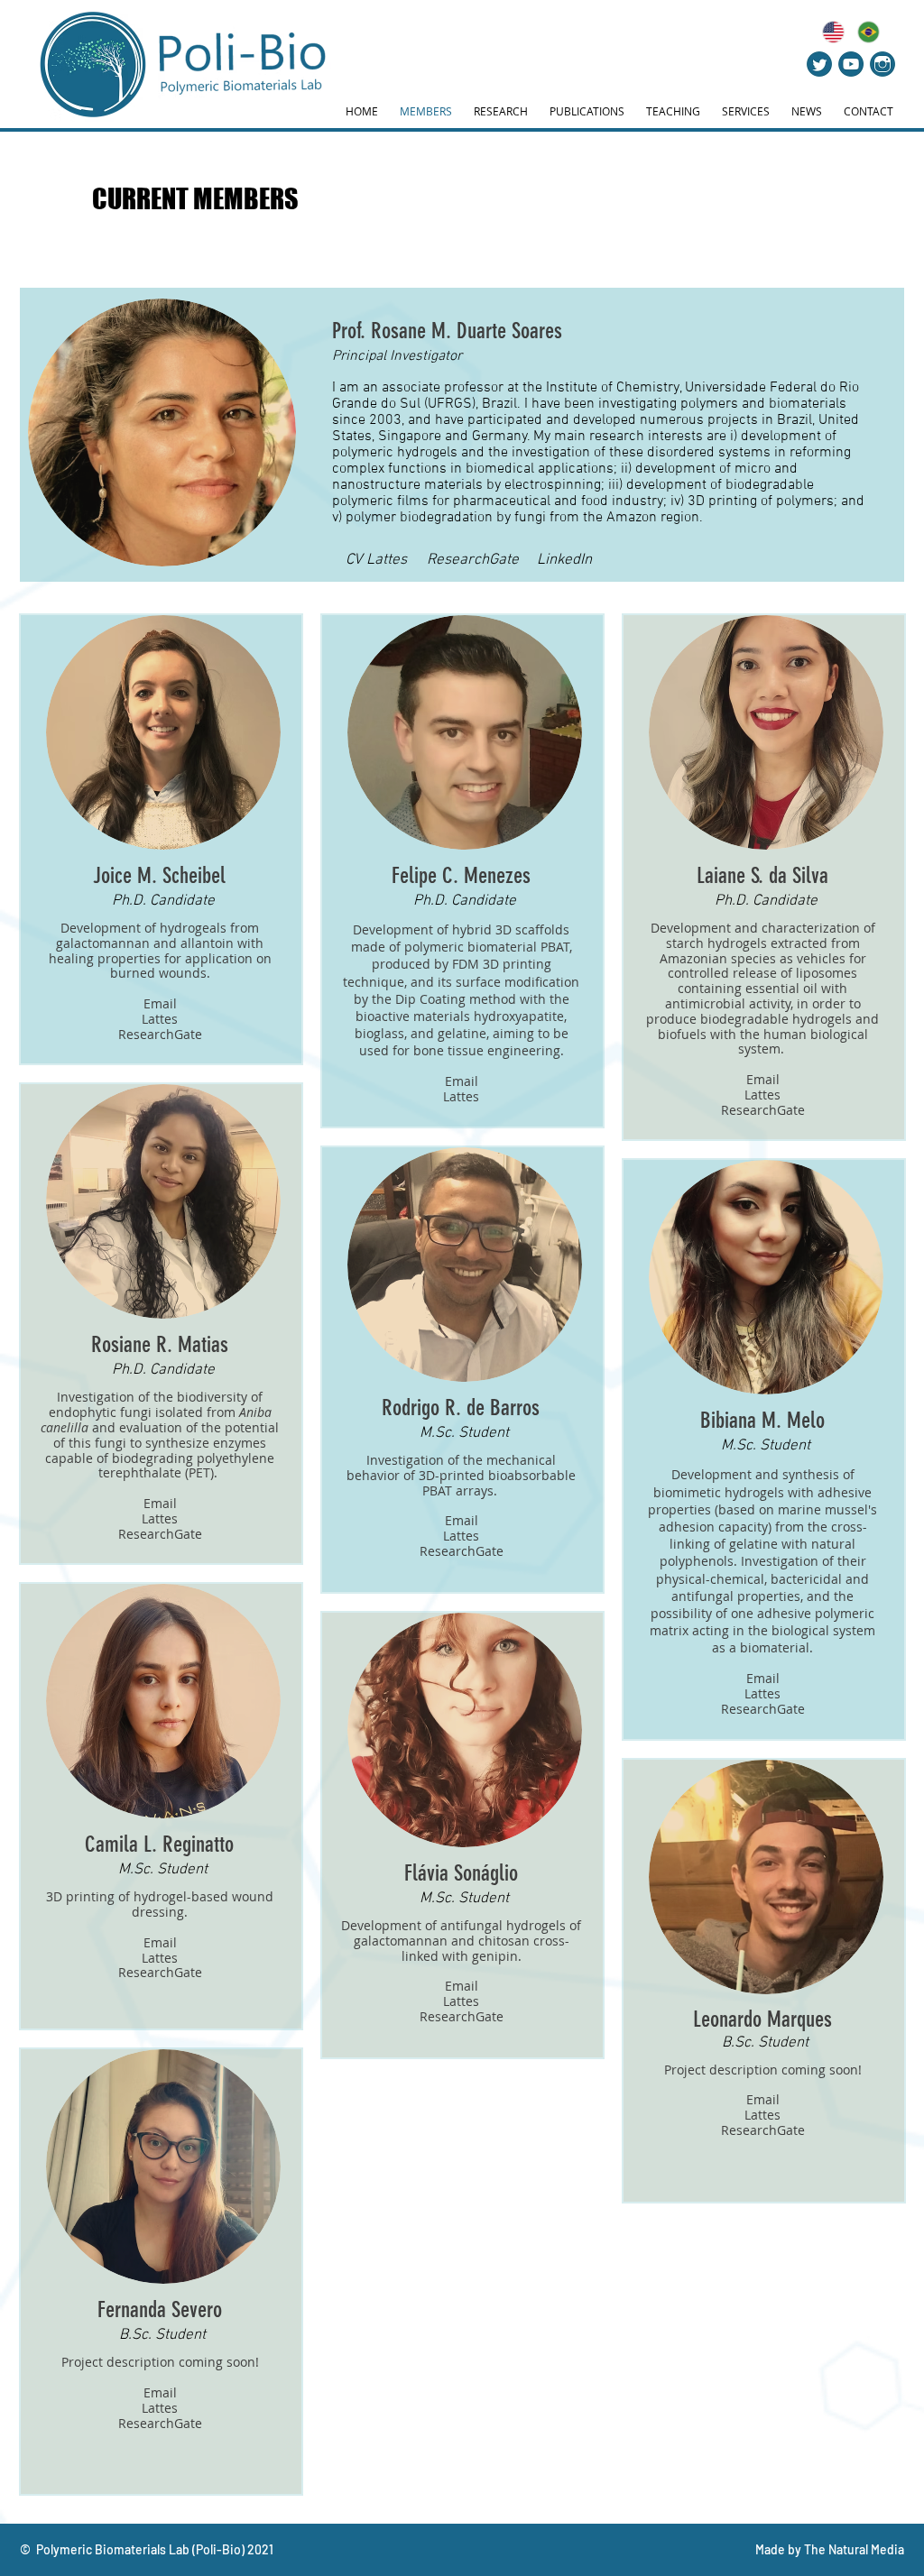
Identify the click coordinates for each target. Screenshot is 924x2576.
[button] (163, 902)
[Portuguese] (869, 32)
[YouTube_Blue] (851, 64)
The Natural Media (854, 2549)
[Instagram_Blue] (882, 64)
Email (160, 1003)
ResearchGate (160, 1034)
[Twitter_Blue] (819, 64)
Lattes (160, 1019)
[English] (833, 32)
